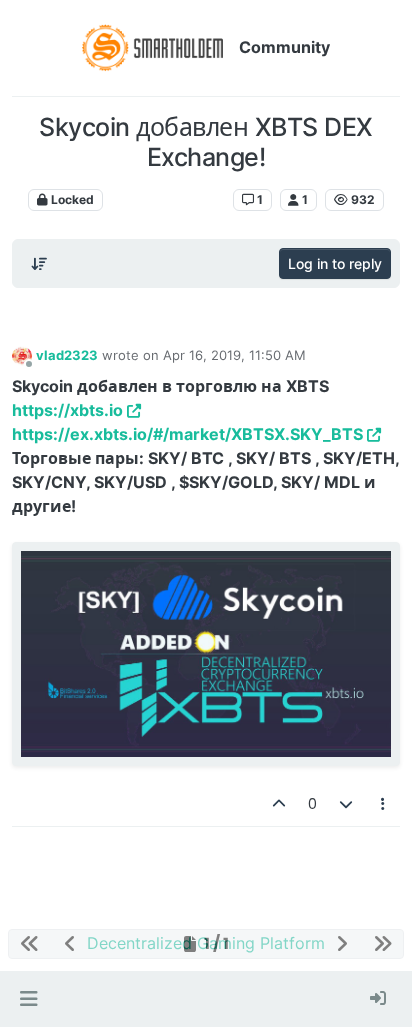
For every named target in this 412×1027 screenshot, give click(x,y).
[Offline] (22, 354)
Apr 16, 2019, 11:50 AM (234, 355)
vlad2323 (67, 355)
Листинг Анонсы (168, 199)
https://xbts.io (67, 410)
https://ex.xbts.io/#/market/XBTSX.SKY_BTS (187, 434)
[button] (28, 999)
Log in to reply (335, 263)
